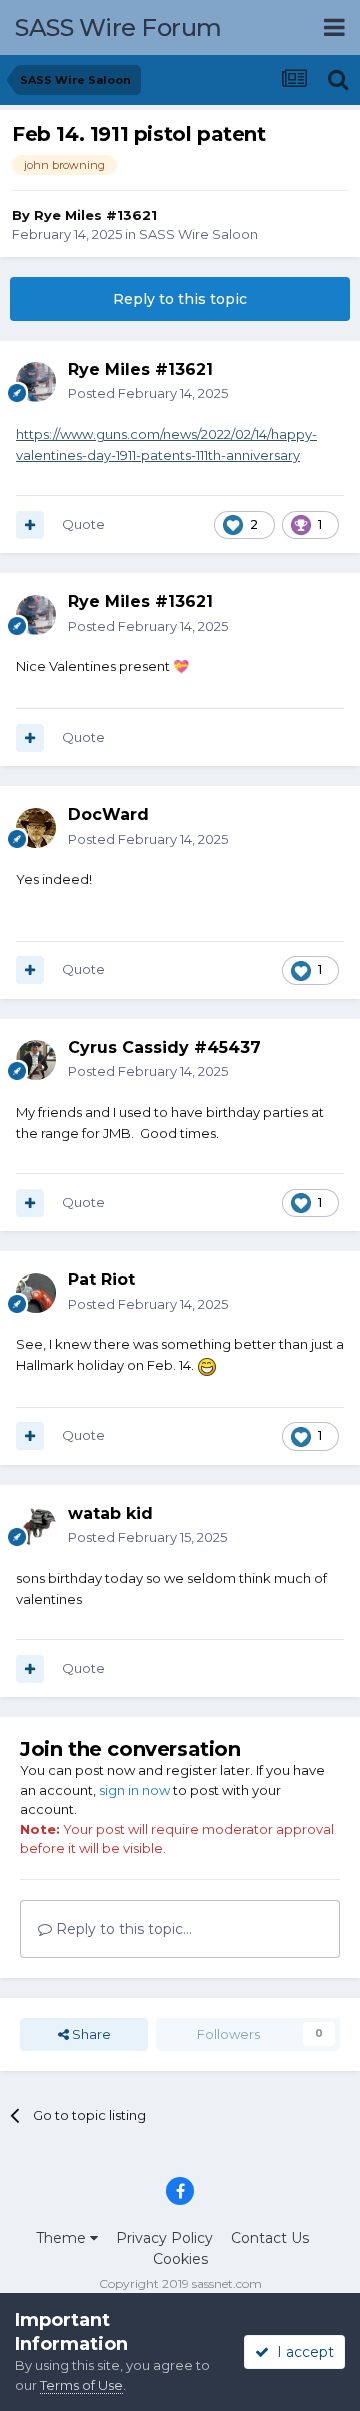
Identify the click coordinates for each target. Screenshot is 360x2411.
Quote (83, 524)
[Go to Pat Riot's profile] (36, 1293)
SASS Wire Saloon (198, 234)
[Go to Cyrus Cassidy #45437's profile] (36, 1060)
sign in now (134, 1790)
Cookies (180, 2259)
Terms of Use (81, 2385)
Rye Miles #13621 (95, 215)
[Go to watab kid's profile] (36, 1526)
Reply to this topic (180, 299)
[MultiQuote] (30, 525)
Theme (63, 2238)
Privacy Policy (164, 2238)
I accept (301, 2352)
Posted (148, 393)
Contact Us (270, 2238)
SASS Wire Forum (118, 27)
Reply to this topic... (122, 1929)
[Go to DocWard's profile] (36, 828)
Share (90, 2034)
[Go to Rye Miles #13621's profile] (36, 382)
